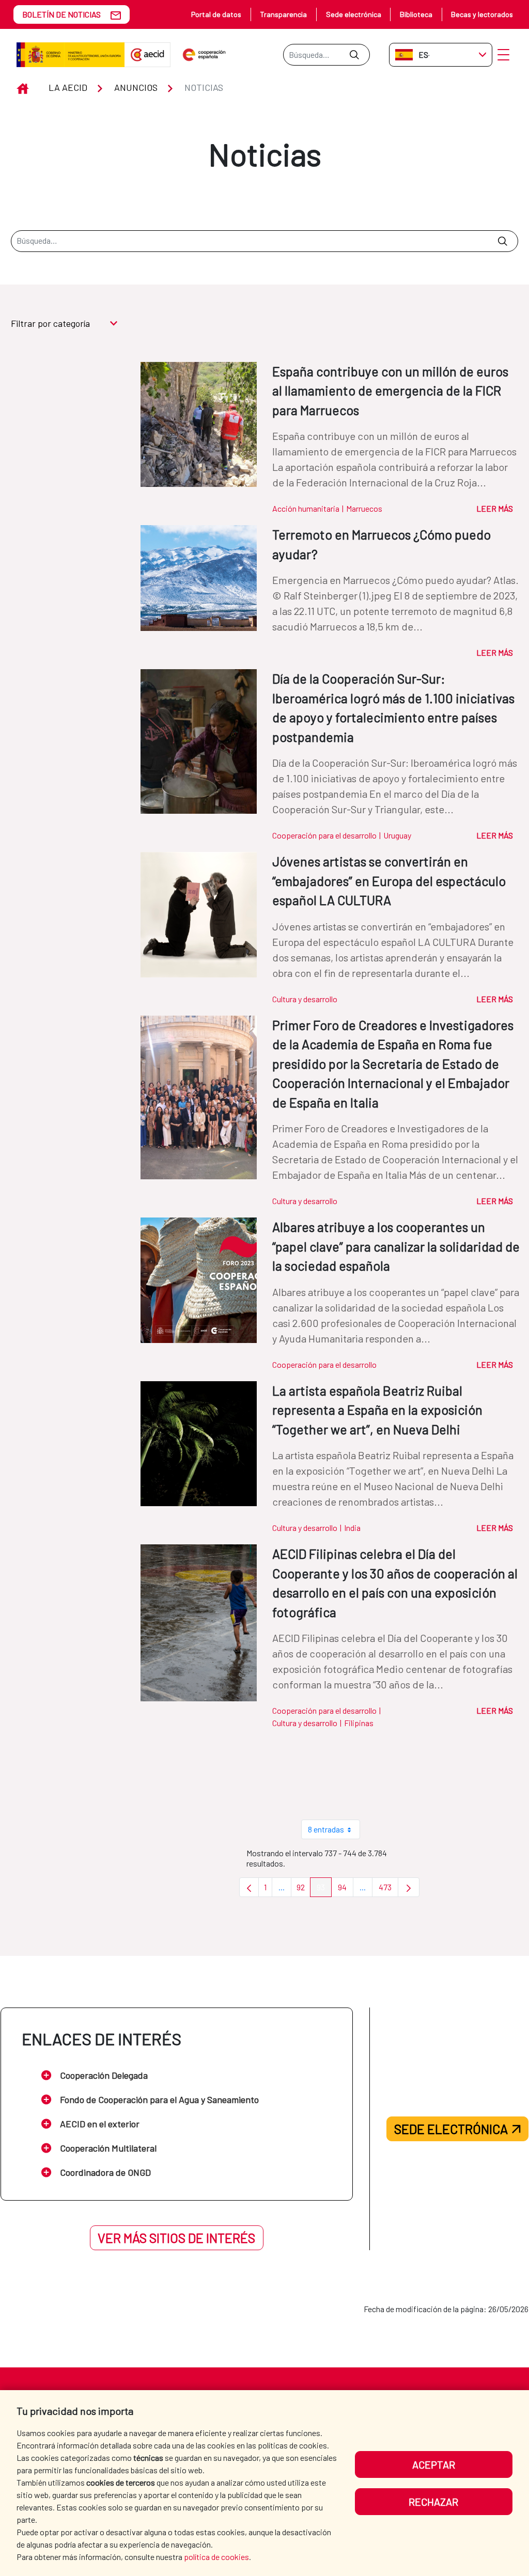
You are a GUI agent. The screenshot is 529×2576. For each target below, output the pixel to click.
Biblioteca (416, 14)
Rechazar (433, 2502)
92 (304, 1890)
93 (324, 1890)
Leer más (495, 508)
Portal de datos (216, 14)
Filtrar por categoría (50, 323)
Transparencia (283, 14)
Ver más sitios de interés (176, 2238)
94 (346, 1890)
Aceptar (434, 2464)
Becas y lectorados (482, 14)
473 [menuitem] (388, 1890)
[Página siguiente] (409, 1887)
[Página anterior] (249, 1887)
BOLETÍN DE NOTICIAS (61, 14)
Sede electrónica (354, 14)
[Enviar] (354, 55)
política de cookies (216, 2557)
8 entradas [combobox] (326, 1829)
